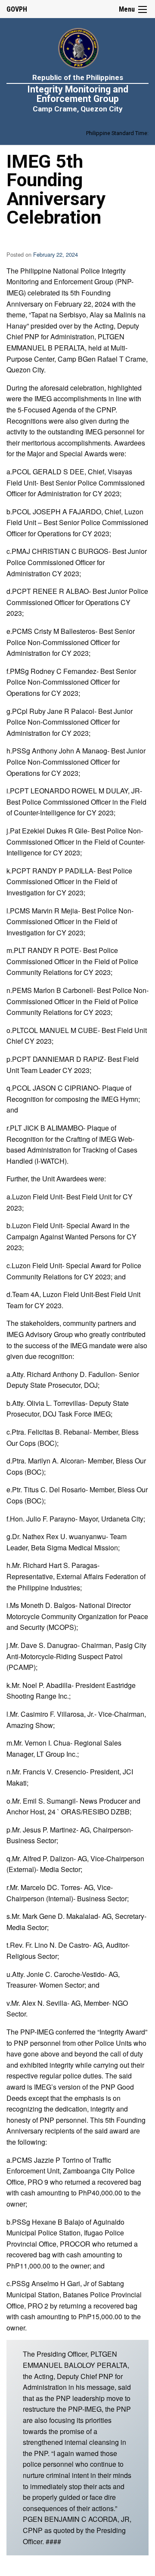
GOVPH (17, 9)
